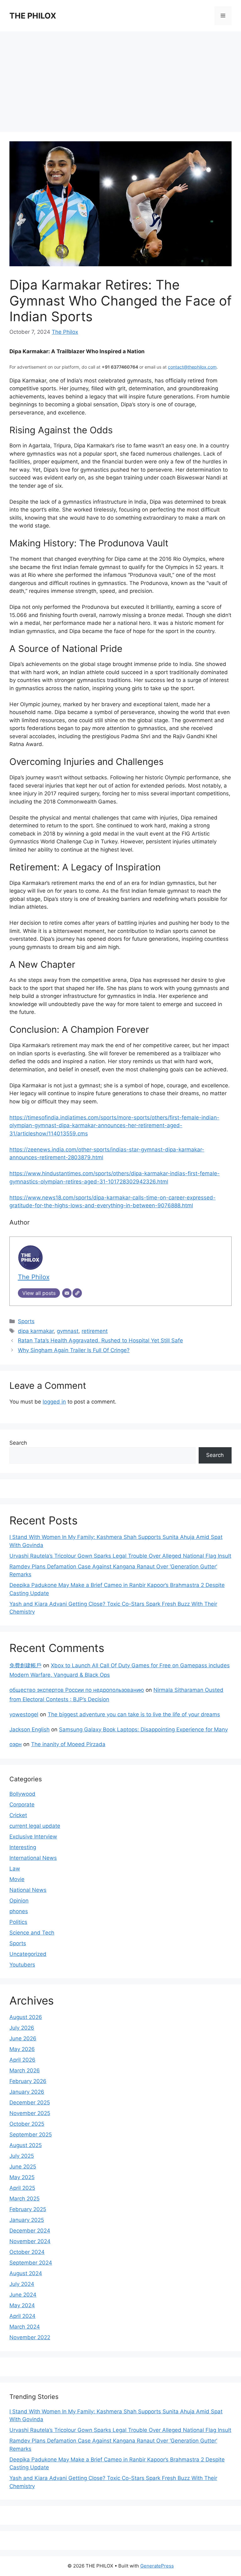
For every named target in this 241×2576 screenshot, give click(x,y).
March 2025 (24, 2199)
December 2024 (30, 2231)
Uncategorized (28, 1954)
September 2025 (31, 2135)
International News (33, 1858)
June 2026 (23, 2038)
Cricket (18, 1815)
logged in (54, 1402)
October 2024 (27, 2252)
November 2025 (30, 2113)
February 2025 (28, 2209)
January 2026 (27, 2092)
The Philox (65, 332)
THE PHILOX (33, 16)
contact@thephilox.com (192, 367)
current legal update (35, 1826)
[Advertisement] (120, 78)
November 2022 (30, 2337)
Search (18, 1443)
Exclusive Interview (33, 1837)
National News (28, 1890)
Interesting (23, 1847)
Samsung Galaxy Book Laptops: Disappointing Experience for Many (143, 1729)
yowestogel (24, 1714)
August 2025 (26, 2145)
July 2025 (22, 2156)
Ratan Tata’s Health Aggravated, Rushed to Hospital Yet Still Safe (100, 1340)
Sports (26, 1321)
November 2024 (30, 2241)
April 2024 (22, 2316)
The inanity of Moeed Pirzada (68, 1744)
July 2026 (22, 2028)
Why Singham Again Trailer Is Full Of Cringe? (74, 1350)
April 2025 (22, 2188)
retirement (95, 1331)
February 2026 (28, 2081)
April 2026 (22, 2060)
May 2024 (22, 2305)
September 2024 (31, 2263)
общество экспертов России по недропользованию (77, 1690)
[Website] (77, 1293)
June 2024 (23, 2295)
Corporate (22, 1805)
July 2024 (22, 2284)
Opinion (19, 1901)
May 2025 (22, 2177)
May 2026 (22, 2049)
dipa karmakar (36, 1331)
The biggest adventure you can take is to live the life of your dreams (134, 1714)
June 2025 (23, 2167)
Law (15, 1869)
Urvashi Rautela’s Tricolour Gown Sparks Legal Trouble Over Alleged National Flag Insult (120, 1556)
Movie (17, 1879)
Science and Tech (32, 1933)
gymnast (68, 1331)
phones (19, 1911)
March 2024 (25, 2327)
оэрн (16, 1744)
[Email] (67, 1293)
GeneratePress (157, 2566)
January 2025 (27, 2220)
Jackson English (29, 1729)
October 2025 (27, 2124)
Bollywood (22, 1794)
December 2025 (30, 2102)
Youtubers (22, 1965)
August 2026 (26, 2017)
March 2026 (25, 2070)
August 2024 (26, 2273)
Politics (18, 1922)
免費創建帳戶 (25, 1665)
